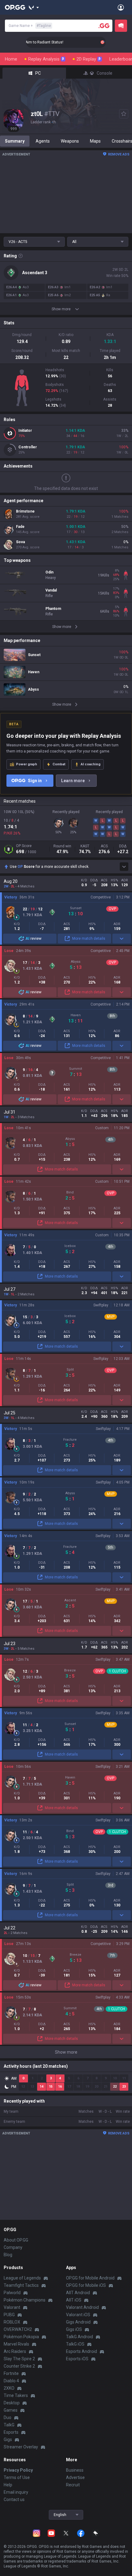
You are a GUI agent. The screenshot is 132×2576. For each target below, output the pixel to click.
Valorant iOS (78, 2315)
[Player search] (104, 26)
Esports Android (82, 2351)
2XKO (9, 2388)
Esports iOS (77, 2359)
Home (11, 59)
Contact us (14, 2499)
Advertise (75, 2477)
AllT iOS (74, 2300)
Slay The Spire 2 (19, 2359)
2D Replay (89, 59)
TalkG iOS (75, 2344)
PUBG (9, 2315)
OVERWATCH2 (18, 2329)
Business (75, 2470)
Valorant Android (82, 2307)
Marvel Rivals (16, 2344)
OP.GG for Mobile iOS (86, 2285)
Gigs (8, 2440)
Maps (95, 141)
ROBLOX (12, 2322)
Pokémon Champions (25, 2300)
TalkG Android (80, 2337)
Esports (11, 2432)
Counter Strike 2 (19, 2366)
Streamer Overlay (21, 2447)
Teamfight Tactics (21, 2285)
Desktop (12, 2403)
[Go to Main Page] (15, 7)
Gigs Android (78, 2322)
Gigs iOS (74, 2329)
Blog (8, 2255)
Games (11, 2410)
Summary (15, 141)
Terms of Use (17, 2477)
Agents (43, 141)
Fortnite (11, 2373)
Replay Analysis (46, 59)
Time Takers (16, 2395)
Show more (66, 2052)
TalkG (9, 2425)
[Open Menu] (121, 7)
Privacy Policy (18, 2470)
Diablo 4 (11, 2381)
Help (8, 2485)
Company (13, 2247)
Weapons (70, 141)
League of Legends (22, 2278)
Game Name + (30, 26)
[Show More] (34, 7)
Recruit (73, 2485)
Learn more (73, 781)
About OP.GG (16, 2240)
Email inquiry (16, 2492)
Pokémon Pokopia (21, 2337)
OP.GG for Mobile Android (90, 2278)
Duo (8, 2417)
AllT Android (78, 2293)
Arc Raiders (15, 2351)
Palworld (12, 2293)
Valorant (12, 2307)
